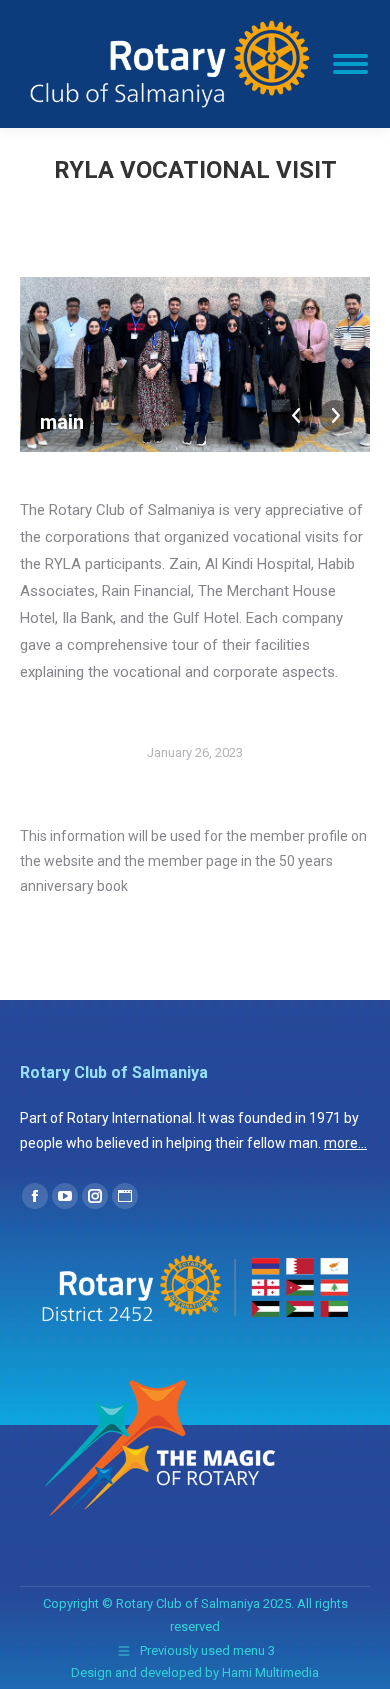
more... (345, 1143)
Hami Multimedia (270, 1672)
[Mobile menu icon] (350, 64)
